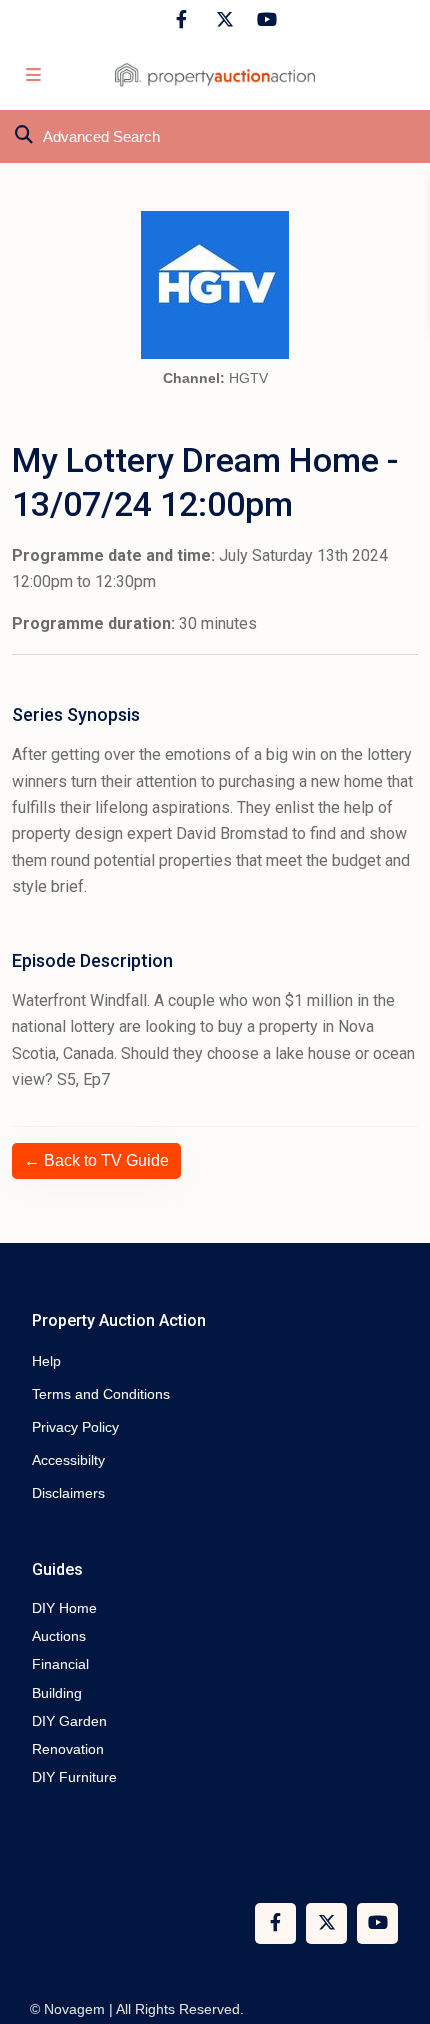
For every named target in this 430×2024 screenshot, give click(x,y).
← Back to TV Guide (96, 1160)
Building (57, 1693)
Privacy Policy (75, 1427)
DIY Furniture (74, 1777)
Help (46, 1361)
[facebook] (181, 20)
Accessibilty (68, 1460)
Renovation (68, 1749)
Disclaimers (68, 1493)
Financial (60, 1664)
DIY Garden (69, 1721)
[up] (395, 1929)
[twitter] (222, 20)
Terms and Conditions (101, 1394)
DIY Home (64, 1608)
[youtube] (263, 20)
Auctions (59, 1636)
